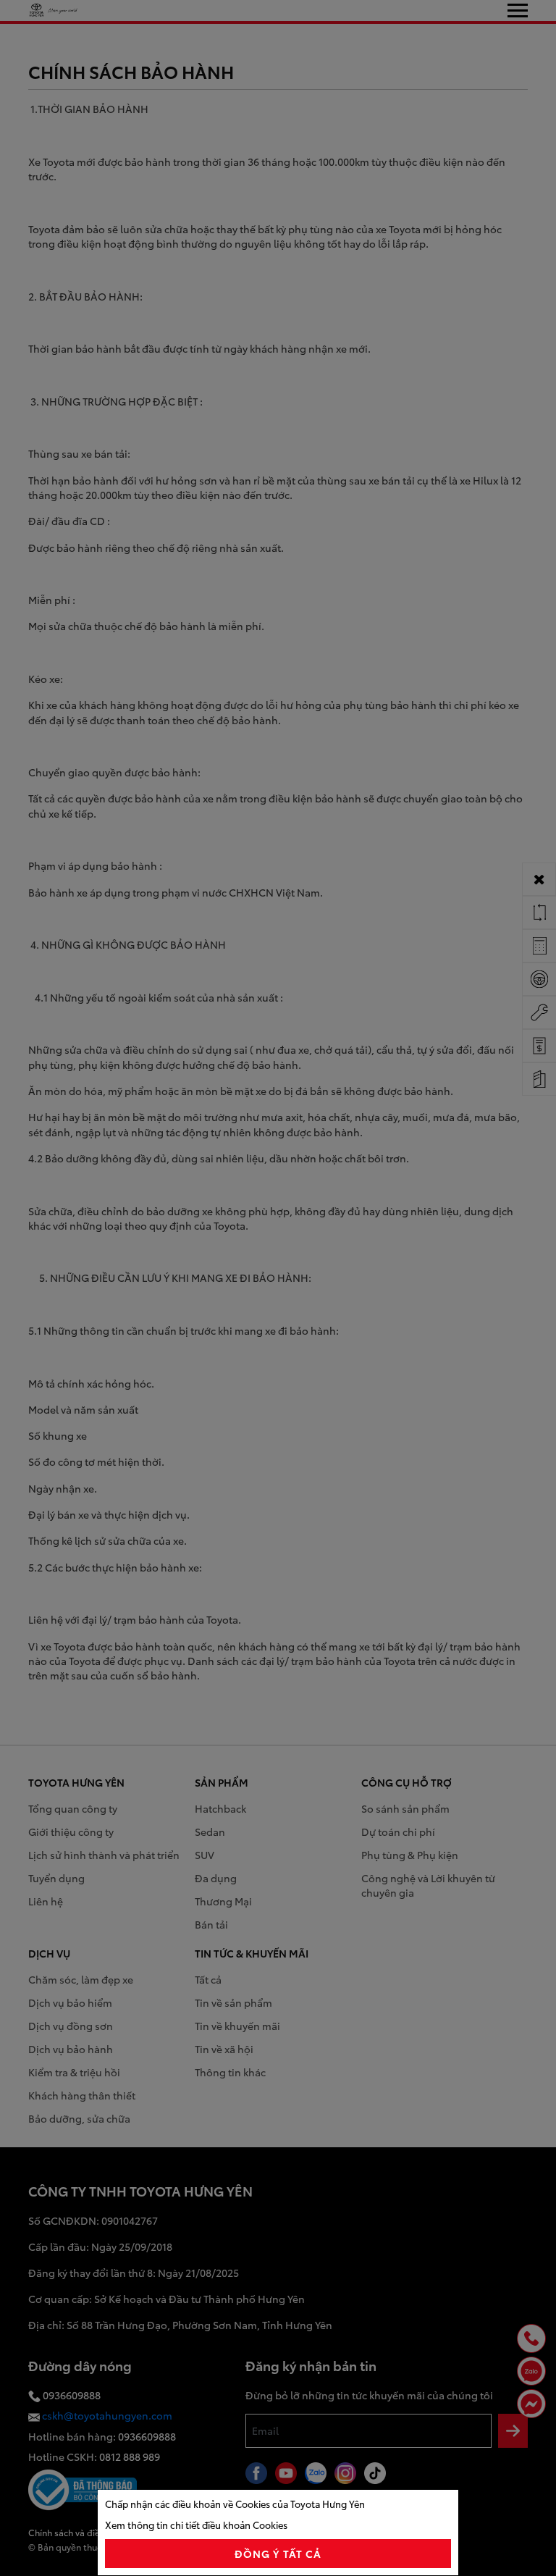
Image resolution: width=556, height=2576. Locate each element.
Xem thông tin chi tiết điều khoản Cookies (196, 2525)
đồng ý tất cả (278, 2554)
